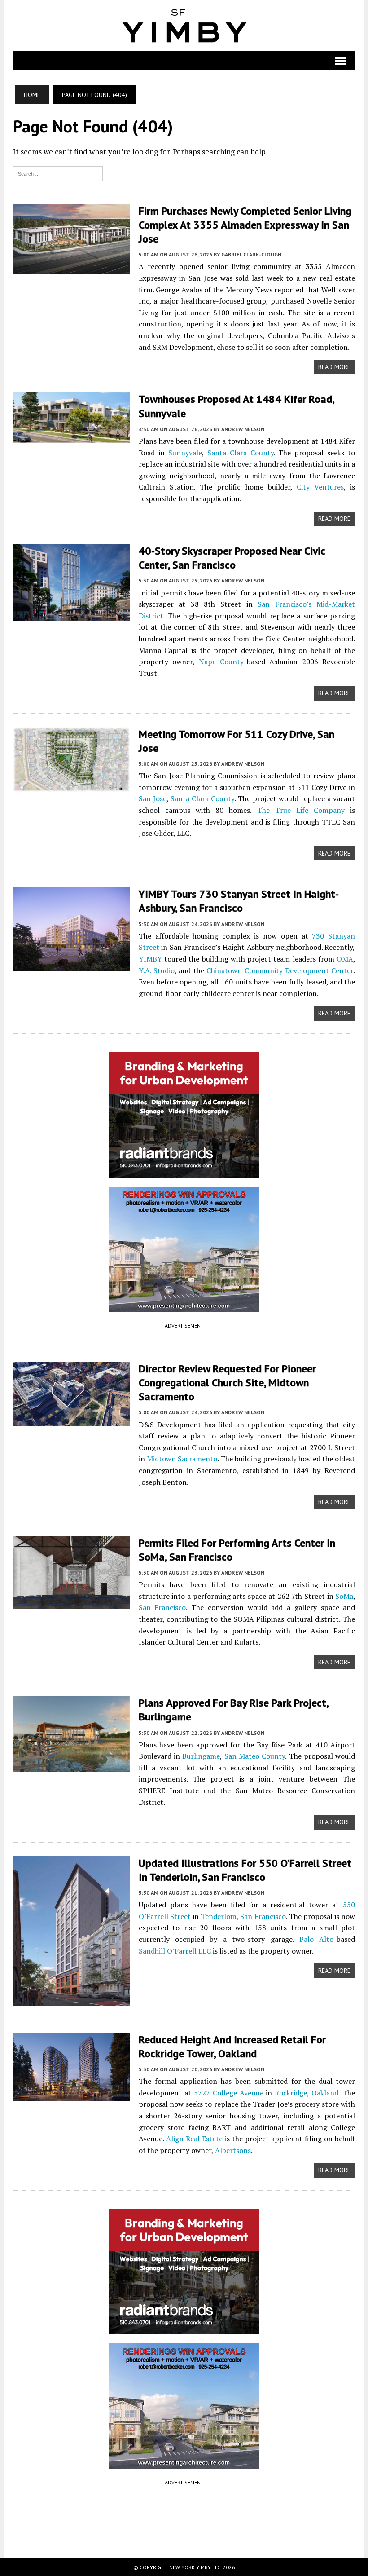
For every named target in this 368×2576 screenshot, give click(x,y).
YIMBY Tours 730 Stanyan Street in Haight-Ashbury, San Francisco (239, 901)
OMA (345, 959)
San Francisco (162, 1607)
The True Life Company (301, 810)
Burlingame (201, 1756)
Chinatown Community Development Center (280, 970)
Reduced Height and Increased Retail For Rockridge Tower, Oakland (232, 2047)
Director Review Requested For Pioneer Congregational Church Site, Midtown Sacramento (227, 1383)
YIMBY (150, 959)
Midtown (161, 1459)
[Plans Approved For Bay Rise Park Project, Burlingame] (71, 1766)
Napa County (221, 662)
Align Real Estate (194, 2139)
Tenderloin (219, 1916)
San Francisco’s (285, 604)
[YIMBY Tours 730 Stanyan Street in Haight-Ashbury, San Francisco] (71, 965)
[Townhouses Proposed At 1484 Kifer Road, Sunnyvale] (71, 437)
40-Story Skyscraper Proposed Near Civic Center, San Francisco (232, 558)
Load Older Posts (184, 2528)
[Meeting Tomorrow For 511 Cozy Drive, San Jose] (71, 785)
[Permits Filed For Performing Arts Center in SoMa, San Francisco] (71, 1603)
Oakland (325, 2093)
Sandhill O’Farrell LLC (175, 1951)
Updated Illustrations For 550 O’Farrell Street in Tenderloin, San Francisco (245, 1870)
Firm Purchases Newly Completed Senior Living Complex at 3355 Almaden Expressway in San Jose (245, 225)
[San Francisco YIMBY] (184, 26)
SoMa (344, 1596)
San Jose (153, 798)
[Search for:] (58, 173)
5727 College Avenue (229, 2093)
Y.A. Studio (157, 970)
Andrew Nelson (243, 429)
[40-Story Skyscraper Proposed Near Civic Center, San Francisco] (71, 614)
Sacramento (197, 1459)
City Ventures (320, 487)
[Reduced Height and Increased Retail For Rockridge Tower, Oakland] (71, 2095)
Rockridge (291, 2093)
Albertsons (233, 2150)
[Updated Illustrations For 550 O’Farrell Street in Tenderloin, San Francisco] (71, 2000)
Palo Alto (316, 1939)
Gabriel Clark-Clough (251, 254)
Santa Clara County (241, 453)
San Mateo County (255, 1756)
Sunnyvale (185, 453)
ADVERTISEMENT (184, 1325)
